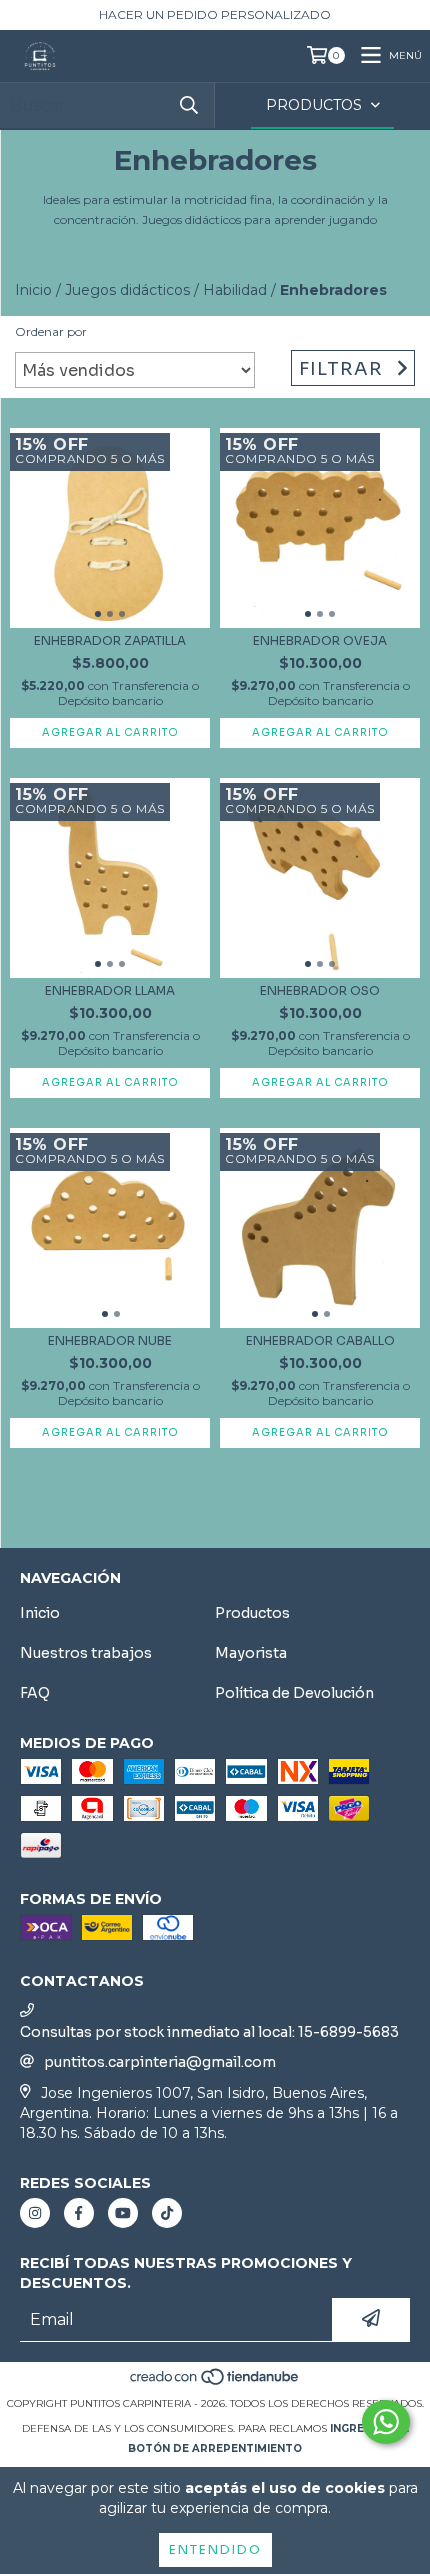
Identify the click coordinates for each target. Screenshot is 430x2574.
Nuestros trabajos (86, 1653)
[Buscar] (189, 105)
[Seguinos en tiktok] (167, 2213)
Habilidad (235, 290)
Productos (252, 1613)
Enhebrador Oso (320, 990)
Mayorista (251, 1653)
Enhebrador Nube (110, 1340)
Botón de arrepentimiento (215, 2448)
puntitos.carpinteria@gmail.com (160, 2062)
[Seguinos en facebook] (79, 2213)
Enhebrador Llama (110, 990)
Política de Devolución (294, 1693)
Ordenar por (51, 331)
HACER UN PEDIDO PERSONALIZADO (215, 14)
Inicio (33, 290)
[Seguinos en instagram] (35, 2213)
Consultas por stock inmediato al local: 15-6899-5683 (209, 2032)
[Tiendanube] (215, 2383)
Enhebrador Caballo (320, 1340)
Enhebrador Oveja (320, 640)
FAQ (35, 1693)
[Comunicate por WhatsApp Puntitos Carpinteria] (386, 2422)
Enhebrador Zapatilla (110, 640)
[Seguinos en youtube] (123, 2213)
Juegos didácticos (127, 290)
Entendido (215, 2549)
